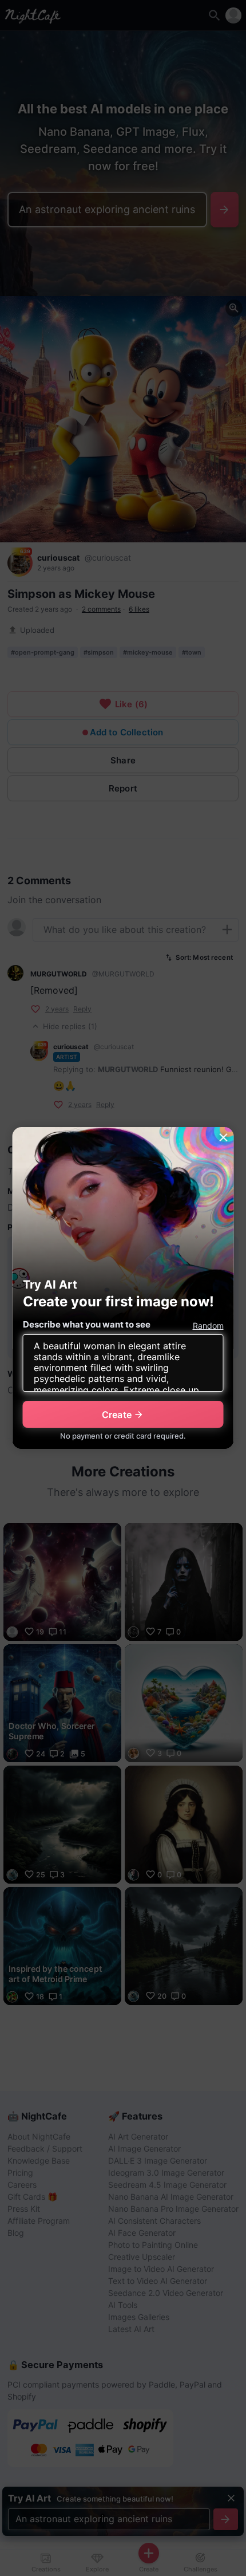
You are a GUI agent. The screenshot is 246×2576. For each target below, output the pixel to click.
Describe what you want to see (87, 1324)
